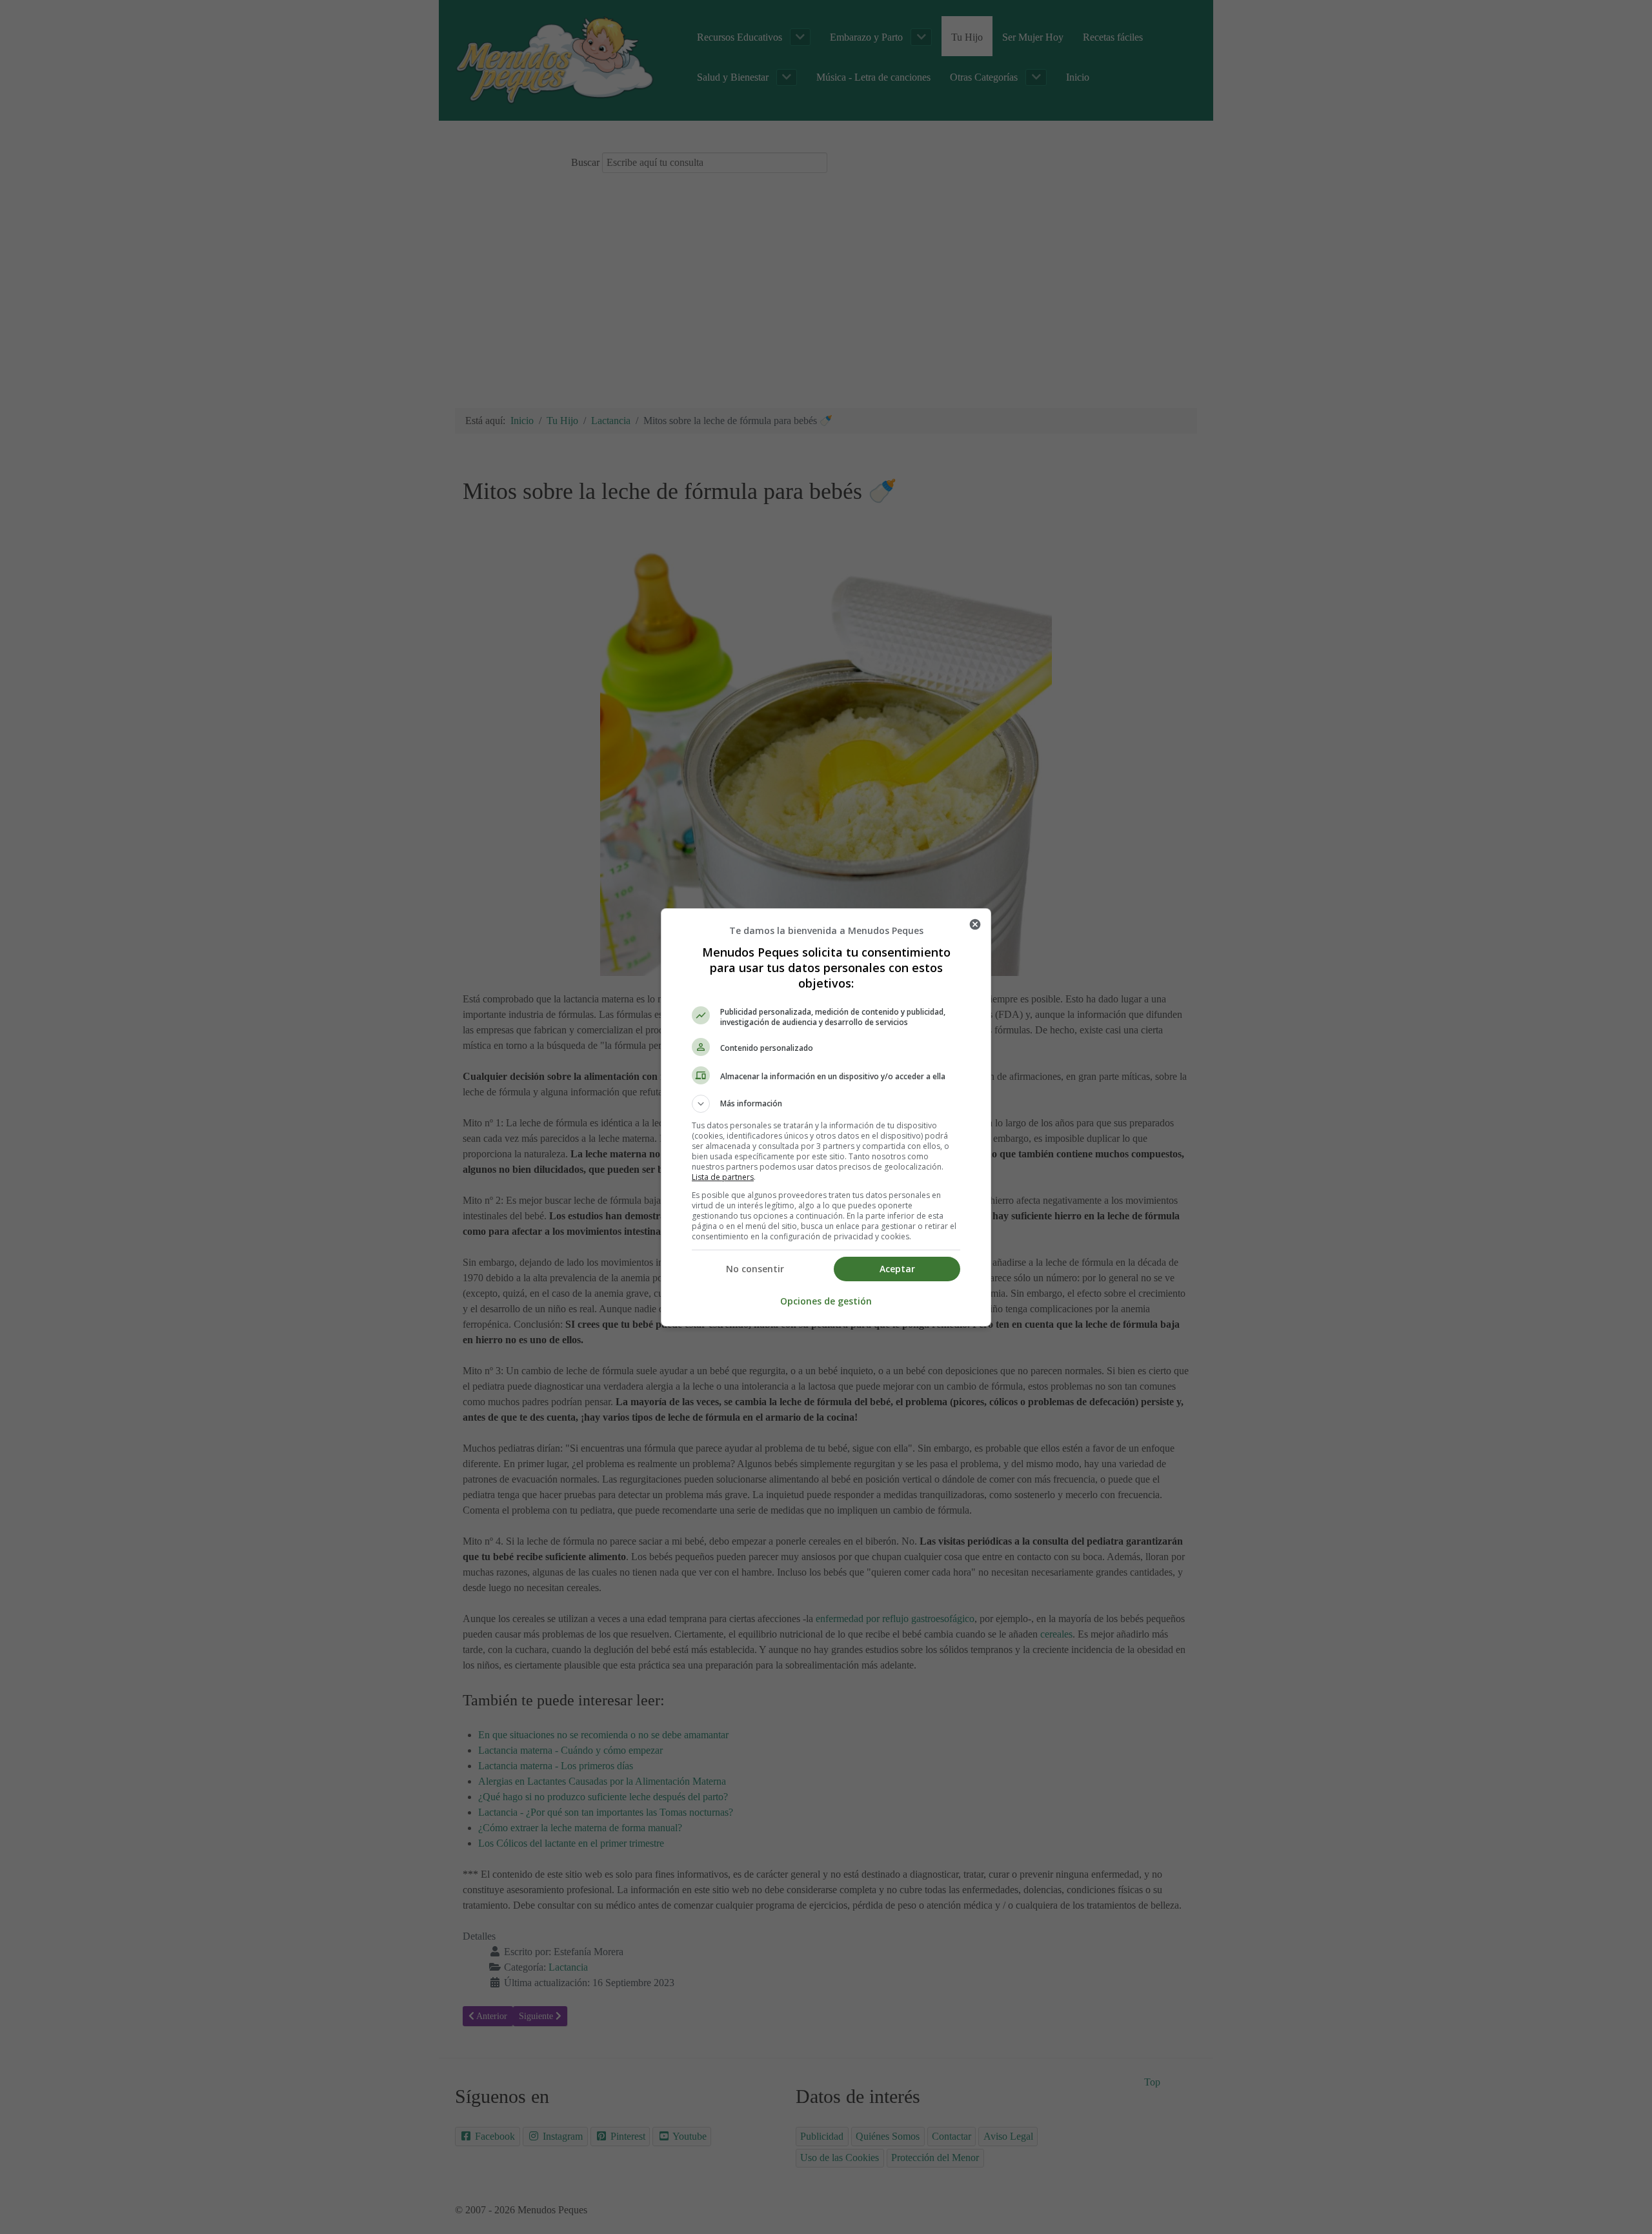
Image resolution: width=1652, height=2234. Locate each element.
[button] (826, 1104)
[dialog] (826, 1117)
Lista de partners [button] (723, 1177)
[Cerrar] (975, 924)
